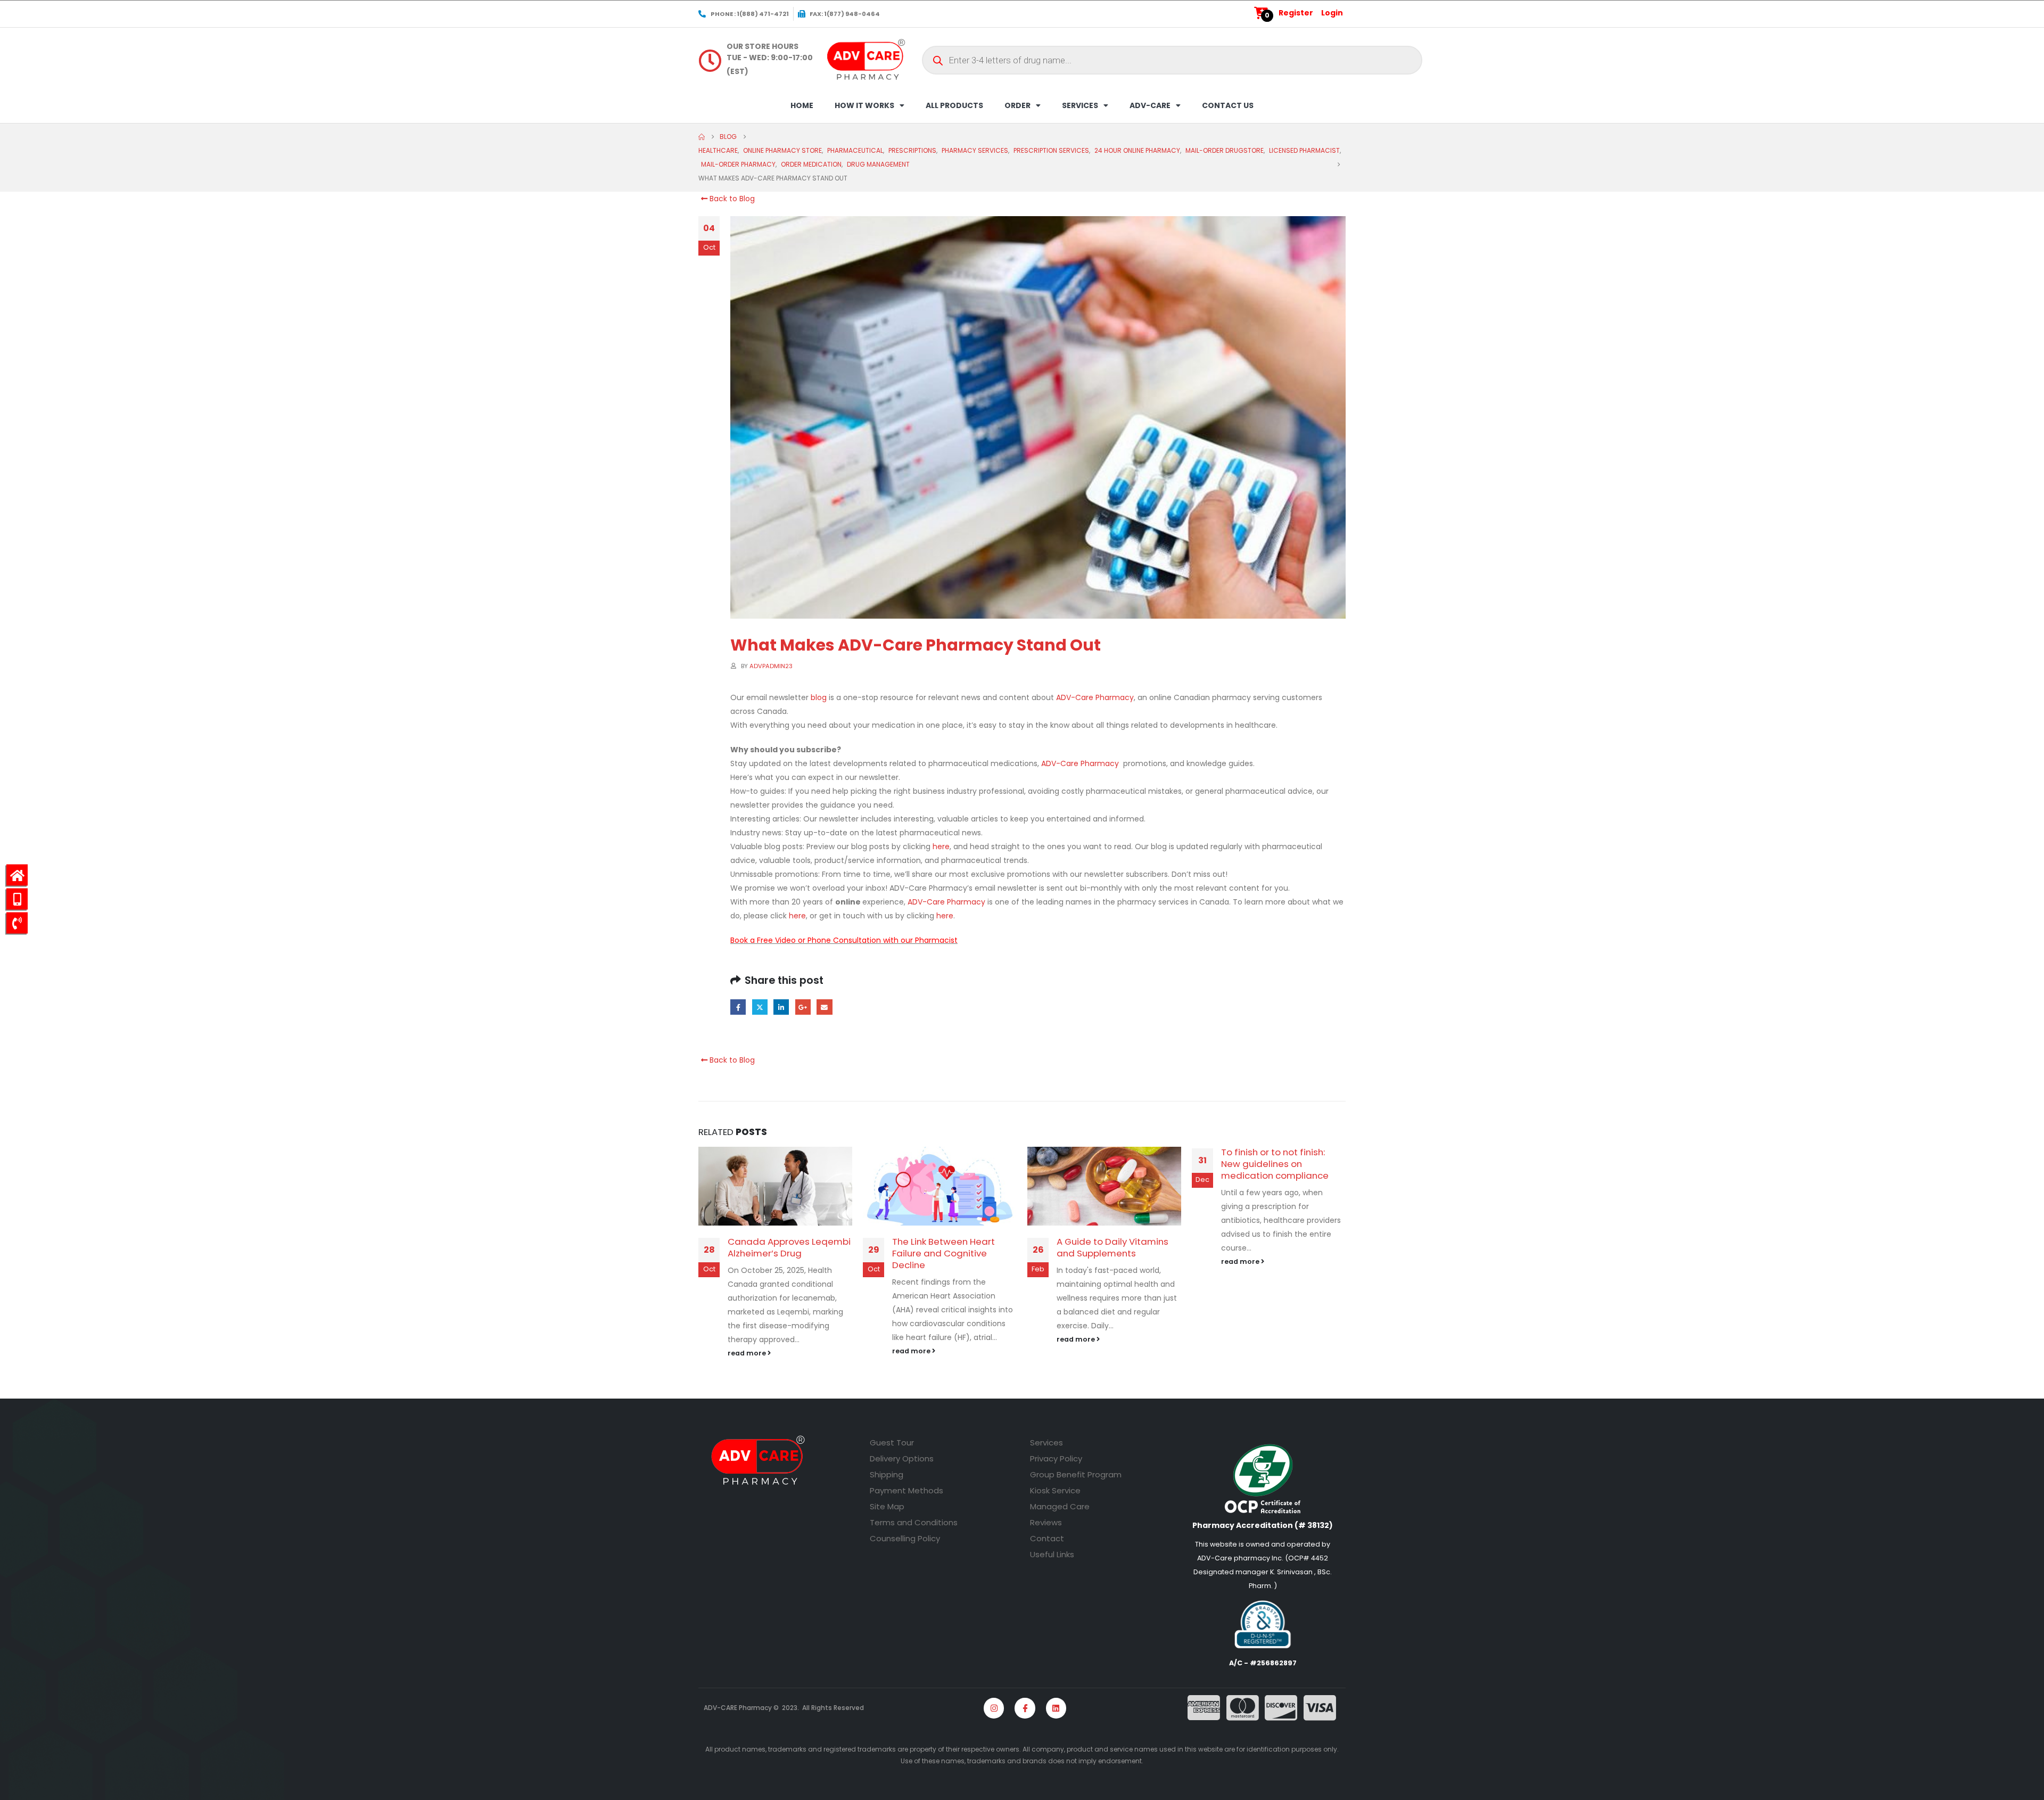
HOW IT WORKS (864, 105)
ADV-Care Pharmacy (1095, 697)
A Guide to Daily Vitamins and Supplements (1112, 1247)
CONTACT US (1228, 105)
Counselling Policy (905, 1538)
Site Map (887, 1506)
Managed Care (1060, 1506)
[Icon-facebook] (1025, 1708)
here (941, 846)
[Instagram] (994, 1708)
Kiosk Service (1055, 1490)
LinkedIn (781, 1007)
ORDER (1017, 105)
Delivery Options (902, 1458)
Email (824, 1007)
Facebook (738, 1007)
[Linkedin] (1056, 1708)
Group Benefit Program (1076, 1474)
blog (819, 697)
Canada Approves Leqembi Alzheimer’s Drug (789, 1247)
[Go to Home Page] (702, 137)
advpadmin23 (771, 666)
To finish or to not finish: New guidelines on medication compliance (1275, 1164)
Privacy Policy (1056, 1458)
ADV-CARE (1150, 105)
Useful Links (1052, 1554)
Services (1046, 1443)
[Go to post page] (775, 1186)
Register (1296, 13)
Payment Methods (906, 1490)
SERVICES (1080, 105)
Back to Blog (731, 199)
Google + (803, 1007)
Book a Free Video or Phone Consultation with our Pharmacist (844, 940)
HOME (802, 105)
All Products (954, 105)
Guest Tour (892, 1443)
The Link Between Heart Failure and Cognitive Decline (943, 1253)
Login (1332, 13)
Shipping (887, 1474)
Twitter (760, 1007)
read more (748, 1353)
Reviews (1046, 1522)
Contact (1047, 1538)
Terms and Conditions (914, 1522)
